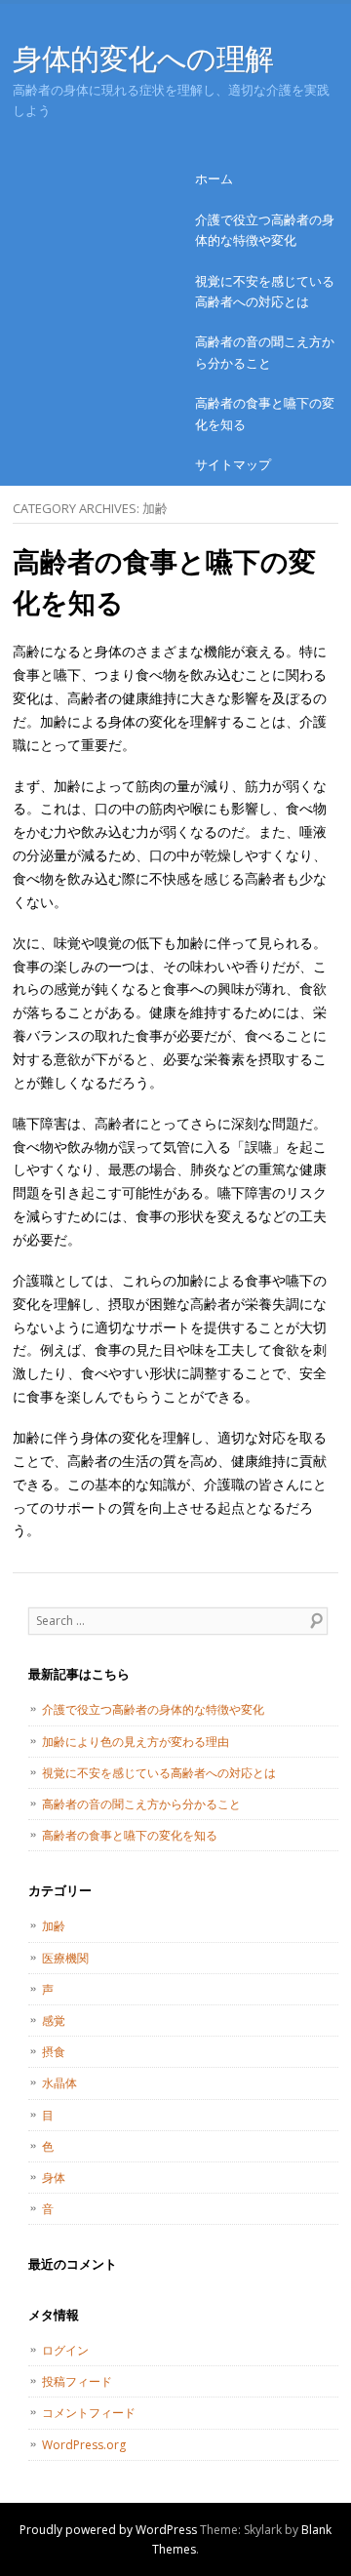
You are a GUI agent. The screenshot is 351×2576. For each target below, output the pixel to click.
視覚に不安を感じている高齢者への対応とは (265, 291)
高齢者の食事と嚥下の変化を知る (265, 413)
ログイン (65, 2350)
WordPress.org (84, 2445)
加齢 (54, 1926)
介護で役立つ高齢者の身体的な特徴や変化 (265, 230)
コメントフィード (89, 2413)
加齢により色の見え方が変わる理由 (136, 1742)
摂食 (54, 2052)
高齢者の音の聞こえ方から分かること (265, 352)
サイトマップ (233, 464)
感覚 (54, 2021)
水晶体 (59, 2083)
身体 (54, 2178)
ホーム (214, 178)
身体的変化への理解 (143, 58)
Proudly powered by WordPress (108, 2530)
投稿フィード (77, 2381)
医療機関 (65, 1958)
